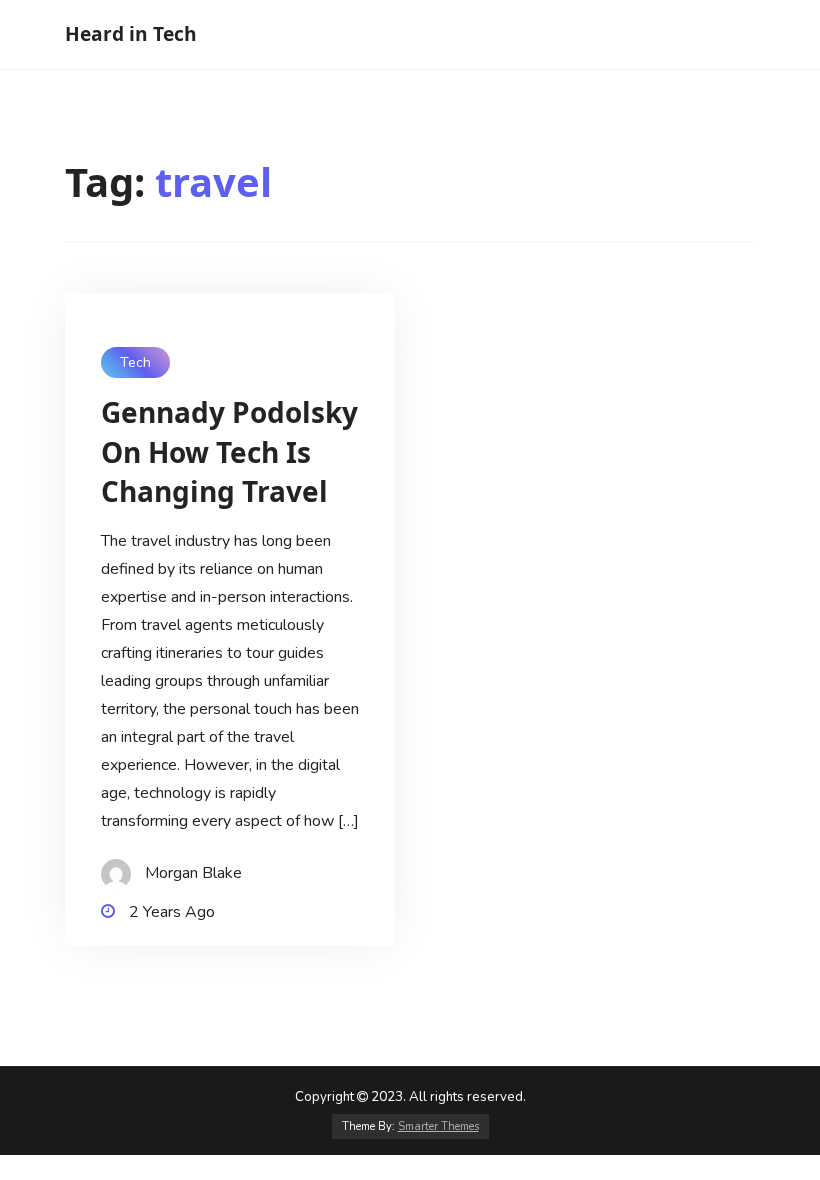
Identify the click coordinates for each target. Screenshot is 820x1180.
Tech (135, 362)
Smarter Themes (438, 1126)
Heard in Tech (131, 33)
